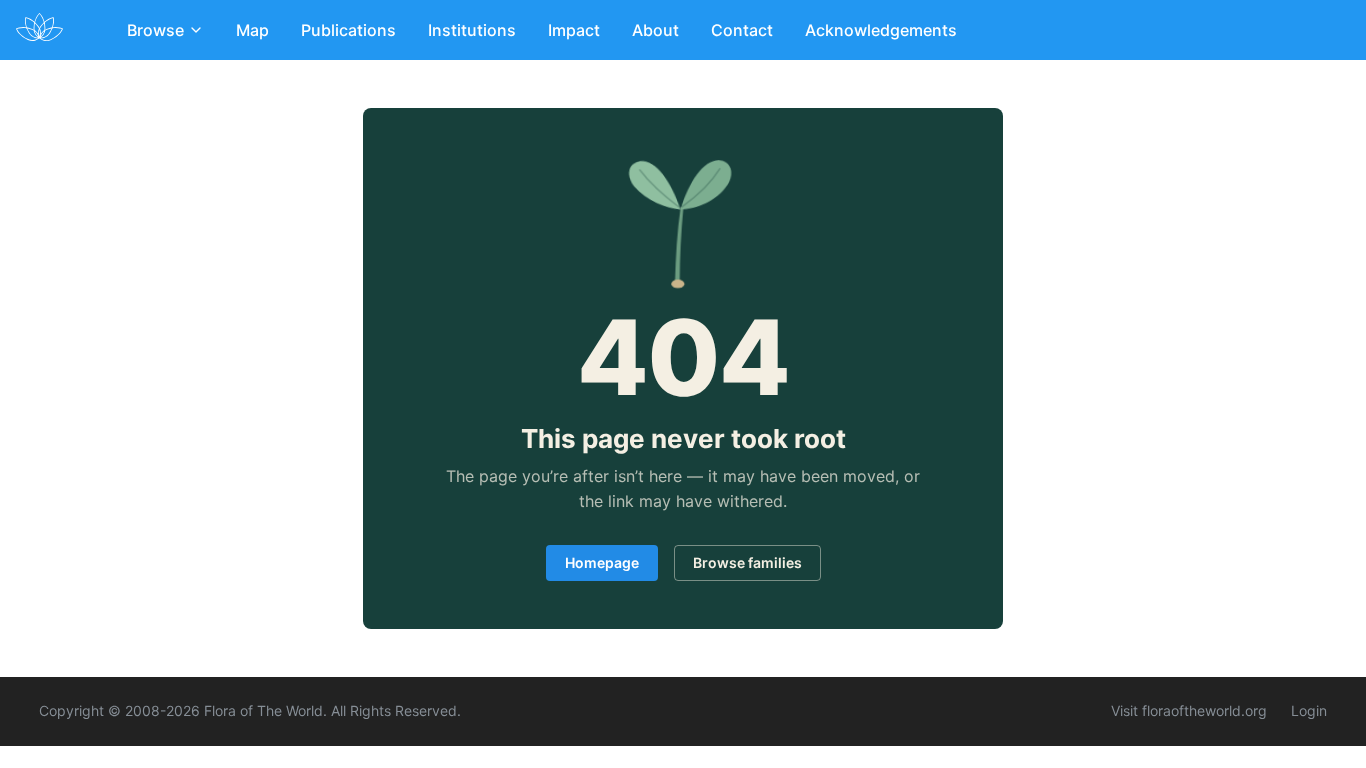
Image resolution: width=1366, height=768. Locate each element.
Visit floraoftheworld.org (1189, 710)
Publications (348, 30)
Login (1309, 710)
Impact (574, 30)
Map (252, 30)
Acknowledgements (881, 30)
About (655, 30)
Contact (742, 30)
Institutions (472, 30)
